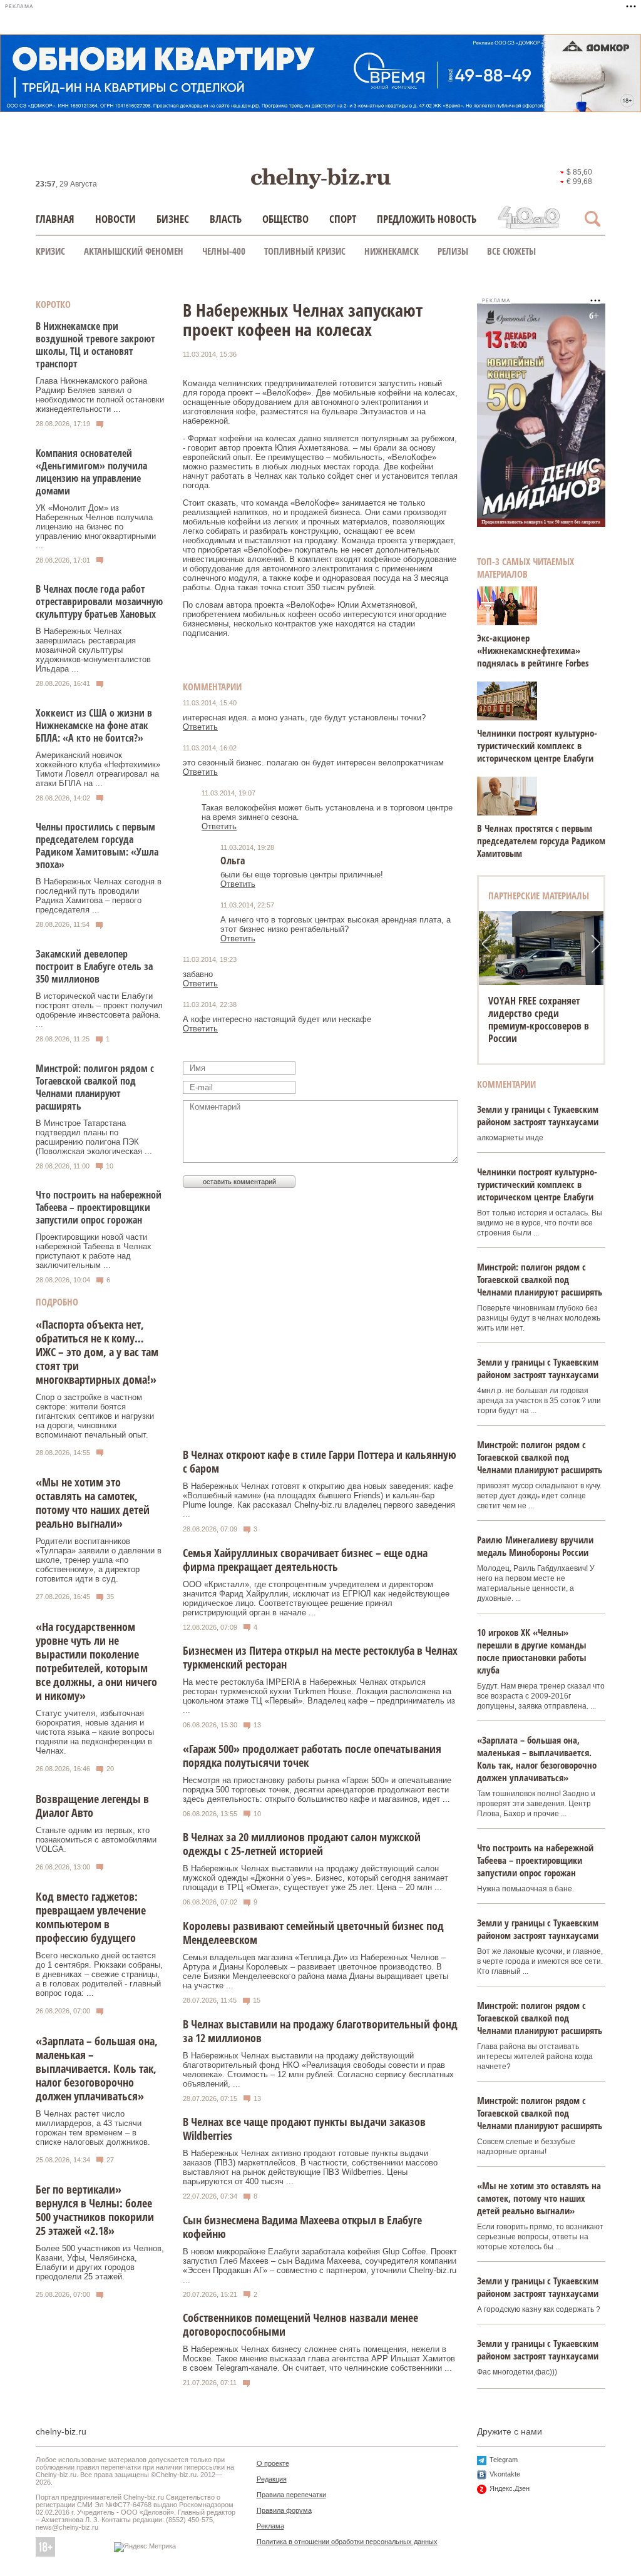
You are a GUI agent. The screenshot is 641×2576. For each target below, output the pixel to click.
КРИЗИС (50, 251)
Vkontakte (505, 2474)
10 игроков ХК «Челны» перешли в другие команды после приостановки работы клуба (531, 1651)
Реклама (270, 2526)
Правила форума (284, 2510)
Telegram (504, 2460)
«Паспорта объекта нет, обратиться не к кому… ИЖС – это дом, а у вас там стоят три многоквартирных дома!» (97, 1352)
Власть (226, 219)
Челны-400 (224, 251)
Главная (55, 219)
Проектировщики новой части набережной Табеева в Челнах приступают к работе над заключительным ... (94, 1251)
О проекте (273, 2463)
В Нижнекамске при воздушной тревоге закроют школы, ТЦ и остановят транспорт (95, 345)
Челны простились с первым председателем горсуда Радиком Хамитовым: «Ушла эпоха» (97, 846)
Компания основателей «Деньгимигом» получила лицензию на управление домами (91, 472)
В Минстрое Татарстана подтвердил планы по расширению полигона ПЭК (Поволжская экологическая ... (94, 1137)
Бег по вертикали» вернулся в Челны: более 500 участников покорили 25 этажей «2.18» (95, 2210)
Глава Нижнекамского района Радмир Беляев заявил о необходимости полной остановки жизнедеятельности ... (100, 395)
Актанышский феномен (134, 251)
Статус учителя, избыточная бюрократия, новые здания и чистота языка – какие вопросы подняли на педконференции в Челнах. (95, 1732)
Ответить (200, 727)
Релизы (453, 251)
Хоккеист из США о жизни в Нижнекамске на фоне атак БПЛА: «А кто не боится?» (94, 725)
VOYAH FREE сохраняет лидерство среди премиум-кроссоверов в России (539, 1020)
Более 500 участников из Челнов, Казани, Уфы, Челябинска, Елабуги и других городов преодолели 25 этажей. (100, 2262)
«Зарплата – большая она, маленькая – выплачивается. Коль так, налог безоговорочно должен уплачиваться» (97, 2068)
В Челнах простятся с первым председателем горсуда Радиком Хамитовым (541, 841)
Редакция (272, 2479)
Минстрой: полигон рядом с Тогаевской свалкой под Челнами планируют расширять (95, 1087)
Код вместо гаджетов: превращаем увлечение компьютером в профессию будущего (91, 1917)
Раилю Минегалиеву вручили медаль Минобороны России (535, 1546)
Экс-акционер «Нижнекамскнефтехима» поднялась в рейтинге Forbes (533, 650)
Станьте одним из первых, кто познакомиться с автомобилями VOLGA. (96, 1840)
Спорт (343, 219)
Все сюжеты (511, 251)
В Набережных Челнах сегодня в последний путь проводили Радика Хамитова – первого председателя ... (99, 896)
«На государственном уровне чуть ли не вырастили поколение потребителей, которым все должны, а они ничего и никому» (96, 1661)
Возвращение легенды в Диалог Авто (92, 1806)
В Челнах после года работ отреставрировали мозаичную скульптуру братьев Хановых (99, 601)
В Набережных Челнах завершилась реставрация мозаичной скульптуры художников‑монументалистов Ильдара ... (93, 650)
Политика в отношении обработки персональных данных (347, 2542)
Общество (285, 219)
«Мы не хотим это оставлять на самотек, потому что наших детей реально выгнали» (93, 1503)
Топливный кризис (305, 251)
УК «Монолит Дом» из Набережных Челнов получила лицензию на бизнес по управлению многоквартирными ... (96, 527)
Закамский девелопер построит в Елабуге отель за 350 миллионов (94, 966)
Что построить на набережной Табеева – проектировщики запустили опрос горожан (99, 1207)
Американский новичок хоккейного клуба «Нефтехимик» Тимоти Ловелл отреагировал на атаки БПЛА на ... (98, 769)
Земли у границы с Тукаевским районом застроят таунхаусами (538, 1115)
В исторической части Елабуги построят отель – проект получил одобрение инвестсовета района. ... (99, 1010)
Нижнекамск (392, 251)
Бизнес (173, 219)
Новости (115, 219)
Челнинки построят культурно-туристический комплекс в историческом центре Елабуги (537, 745)
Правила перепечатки (291, 2495)
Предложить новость (427, 219)
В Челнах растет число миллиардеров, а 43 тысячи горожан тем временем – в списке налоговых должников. (93, 2128)
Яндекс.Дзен (510, 2488)
